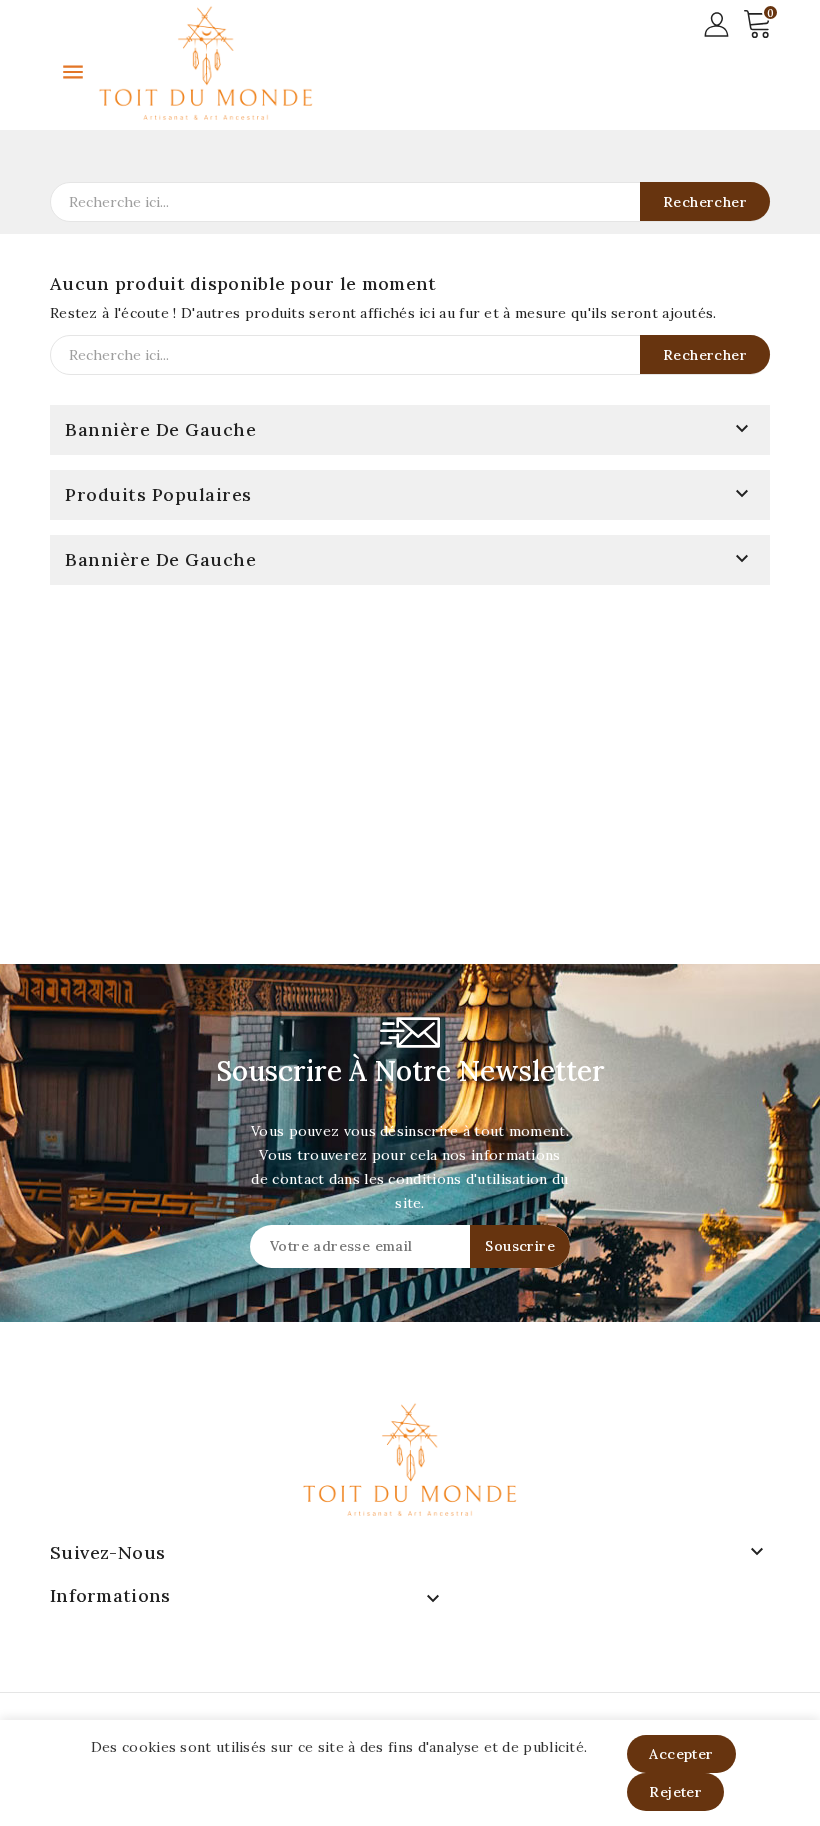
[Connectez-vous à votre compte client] (716, 23)
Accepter (681, 1754)
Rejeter (675, 1792)
